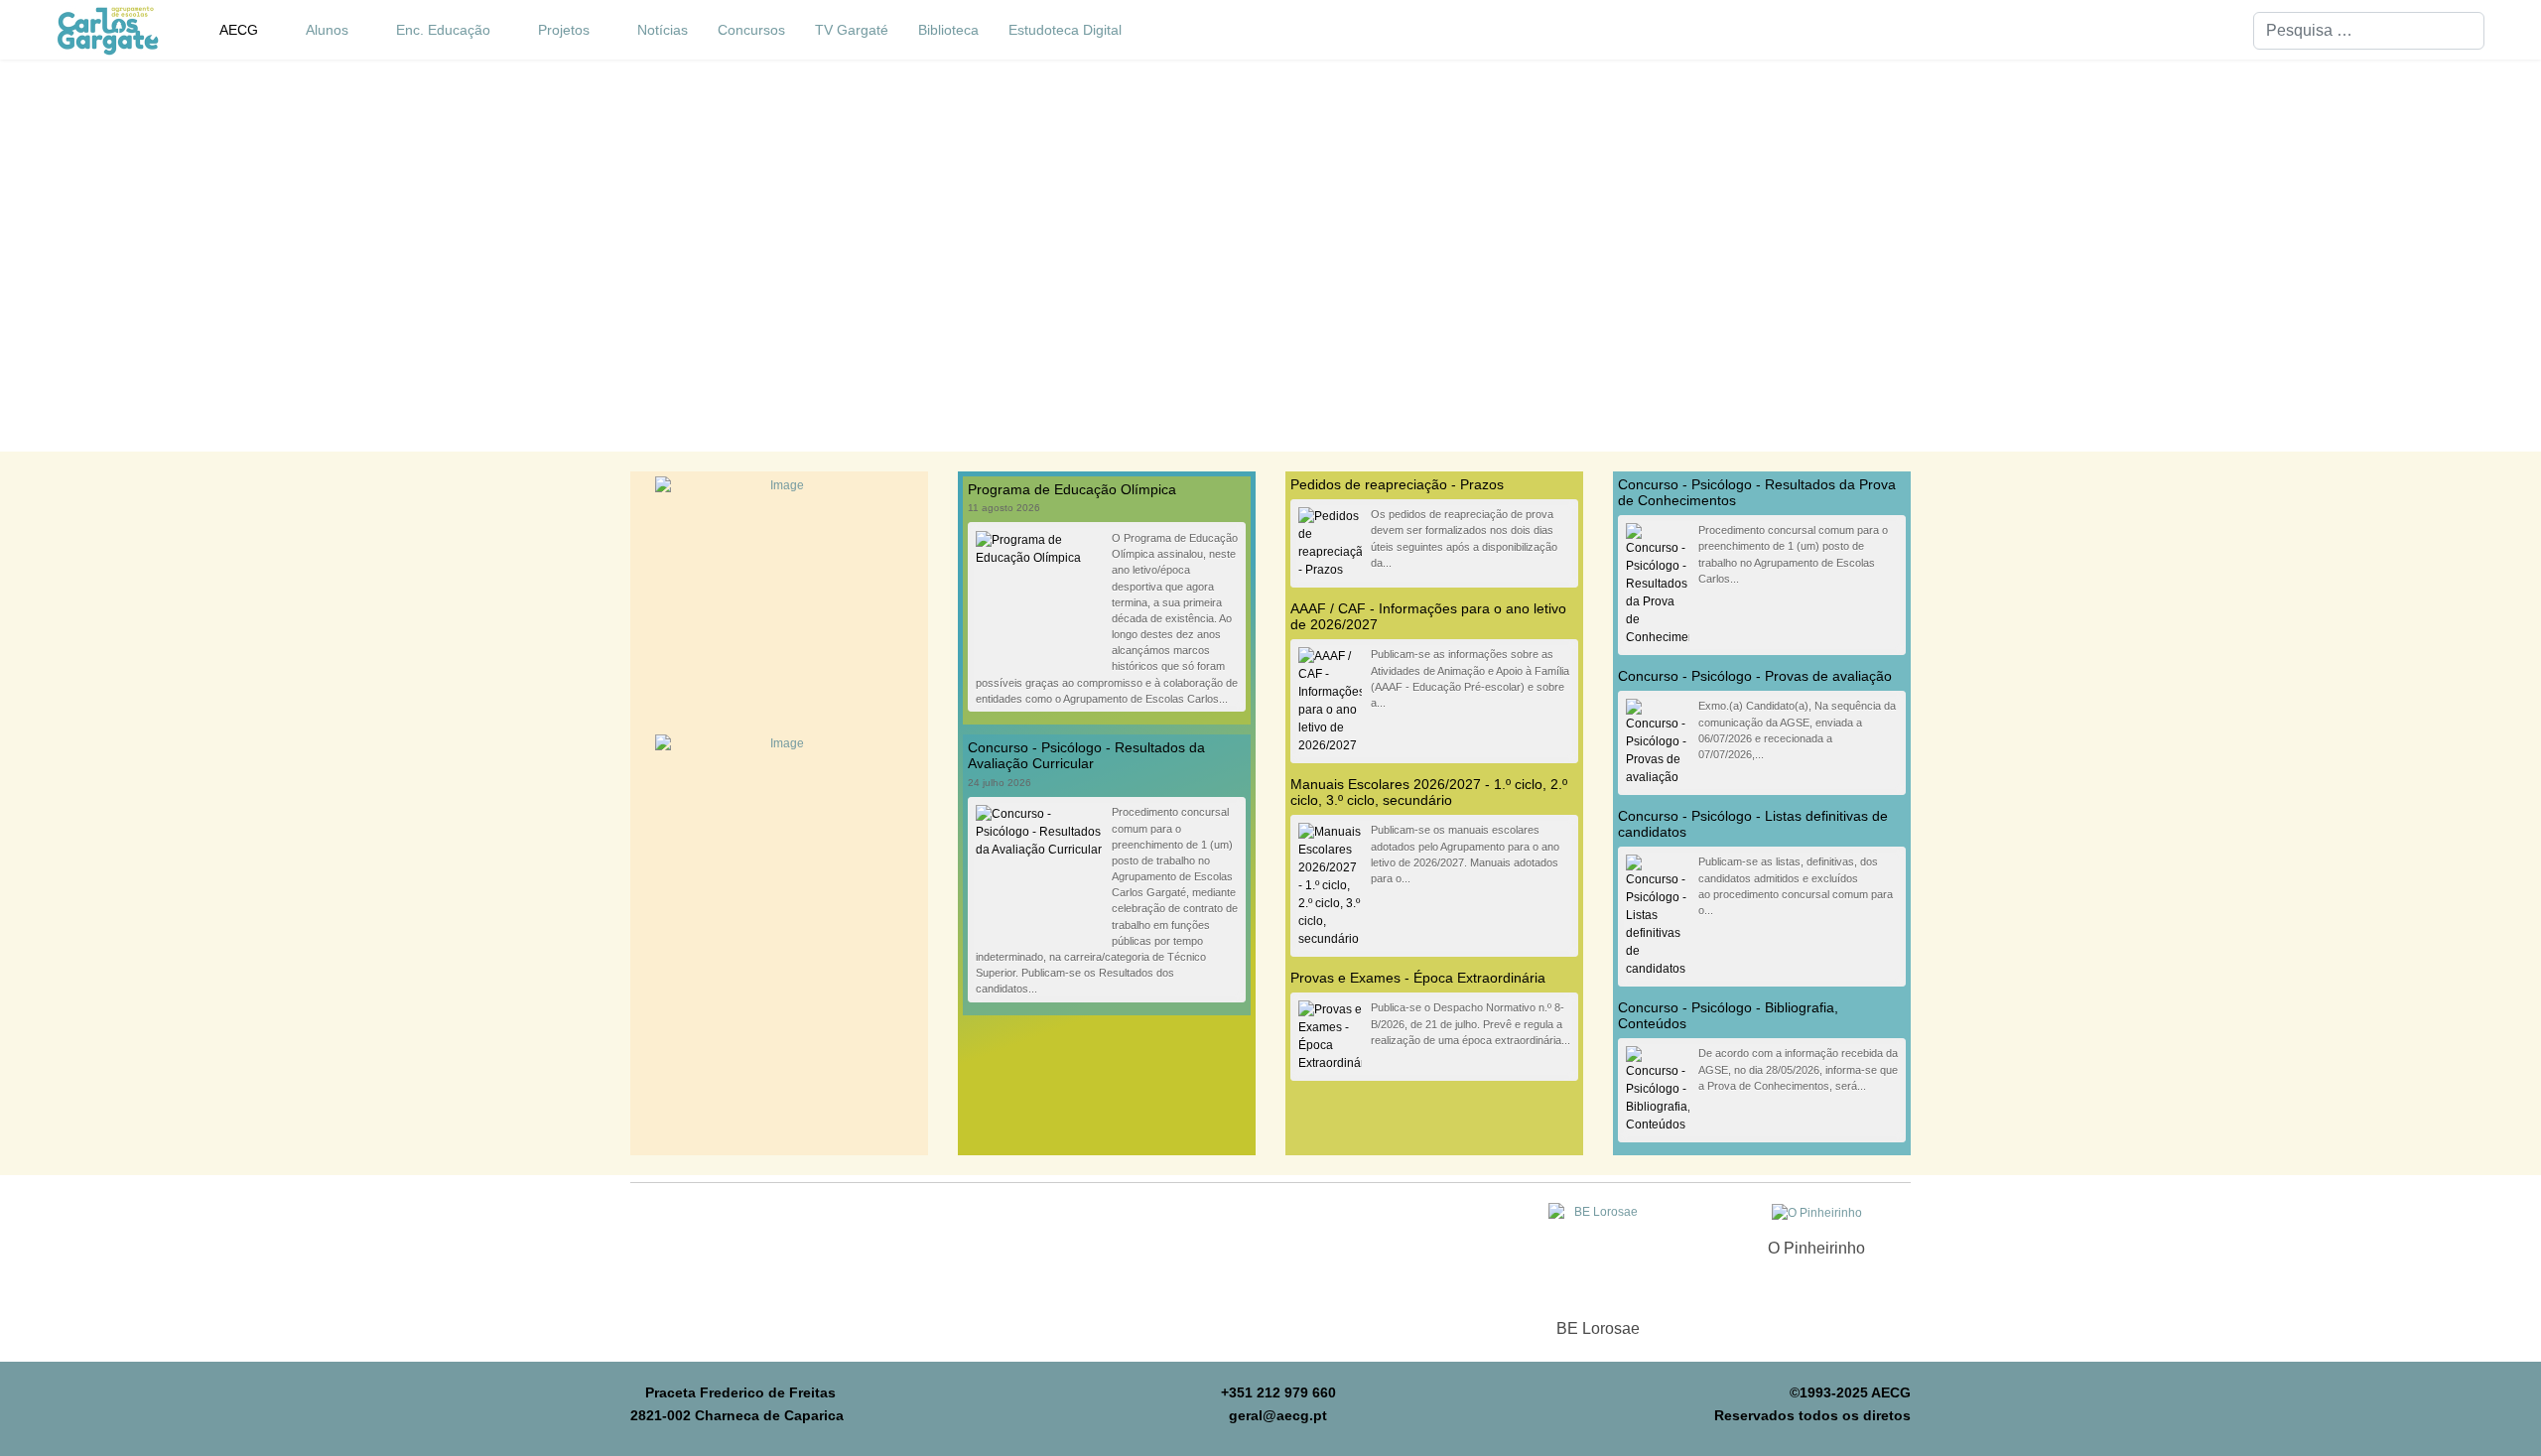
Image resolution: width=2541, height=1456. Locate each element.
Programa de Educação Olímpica (1072, 489)
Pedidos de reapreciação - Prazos (1397, 484)
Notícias (663, 30)
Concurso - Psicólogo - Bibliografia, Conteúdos (1728, 1015)
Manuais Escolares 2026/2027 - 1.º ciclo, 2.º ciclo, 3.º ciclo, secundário (1429, 792)
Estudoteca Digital (1065, 30)
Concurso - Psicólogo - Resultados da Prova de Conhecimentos (1757, 492)
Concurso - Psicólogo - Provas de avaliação (1755, 676)
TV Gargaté (852, 30)
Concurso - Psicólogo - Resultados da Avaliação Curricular (1086, 755)
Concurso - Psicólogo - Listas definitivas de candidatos (1753, 824)
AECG (239, 30)
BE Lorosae (1598, 1328)
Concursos (751, 30)
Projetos (564, 30)
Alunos (327, 30)
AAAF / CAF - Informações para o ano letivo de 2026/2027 (1428, 616)
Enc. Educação (443, 30)
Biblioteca (948, 30)
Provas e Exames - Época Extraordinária (1418, 978)
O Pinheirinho (1816, 1248)
